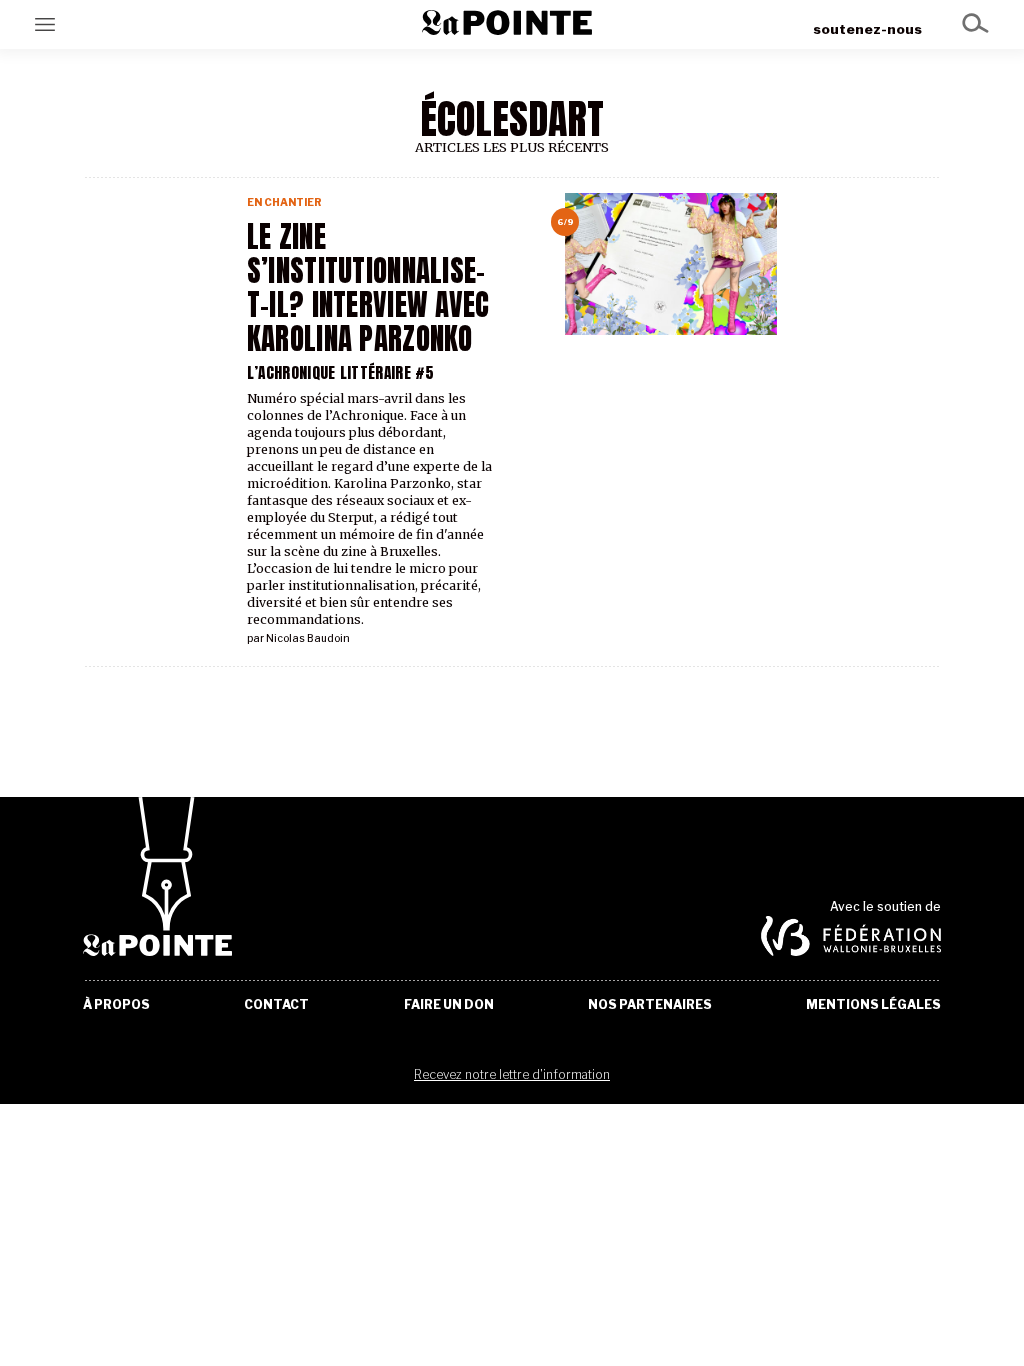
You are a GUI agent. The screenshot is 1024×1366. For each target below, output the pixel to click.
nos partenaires (650, 1005)
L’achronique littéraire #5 (341, 372)
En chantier (284, 202)
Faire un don (449, 1005)
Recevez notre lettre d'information (512, 1074)
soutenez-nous (867, 29)
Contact (276, 1005)
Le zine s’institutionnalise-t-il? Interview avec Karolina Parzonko (368, 288)
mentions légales (873, 1005)
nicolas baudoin (308, 638)
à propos (116, 1005)
